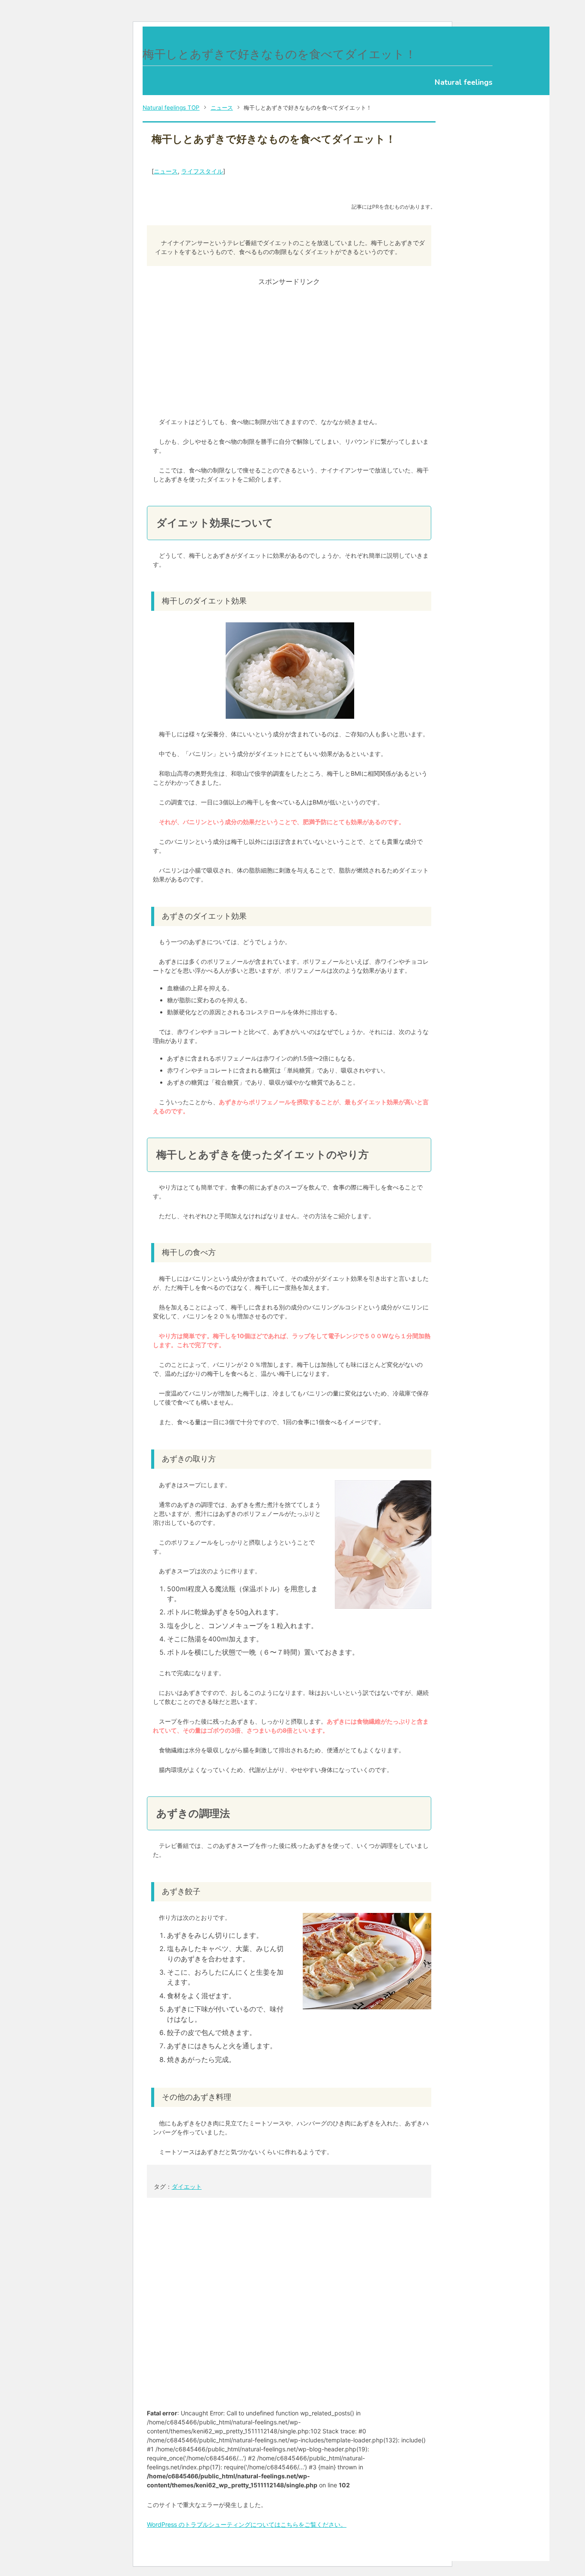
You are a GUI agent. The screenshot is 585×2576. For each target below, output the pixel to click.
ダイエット (187, 2186)
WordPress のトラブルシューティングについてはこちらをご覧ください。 (247, 2524)
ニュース (166, 171)
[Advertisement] (289, 347)
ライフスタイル (202, 171)
